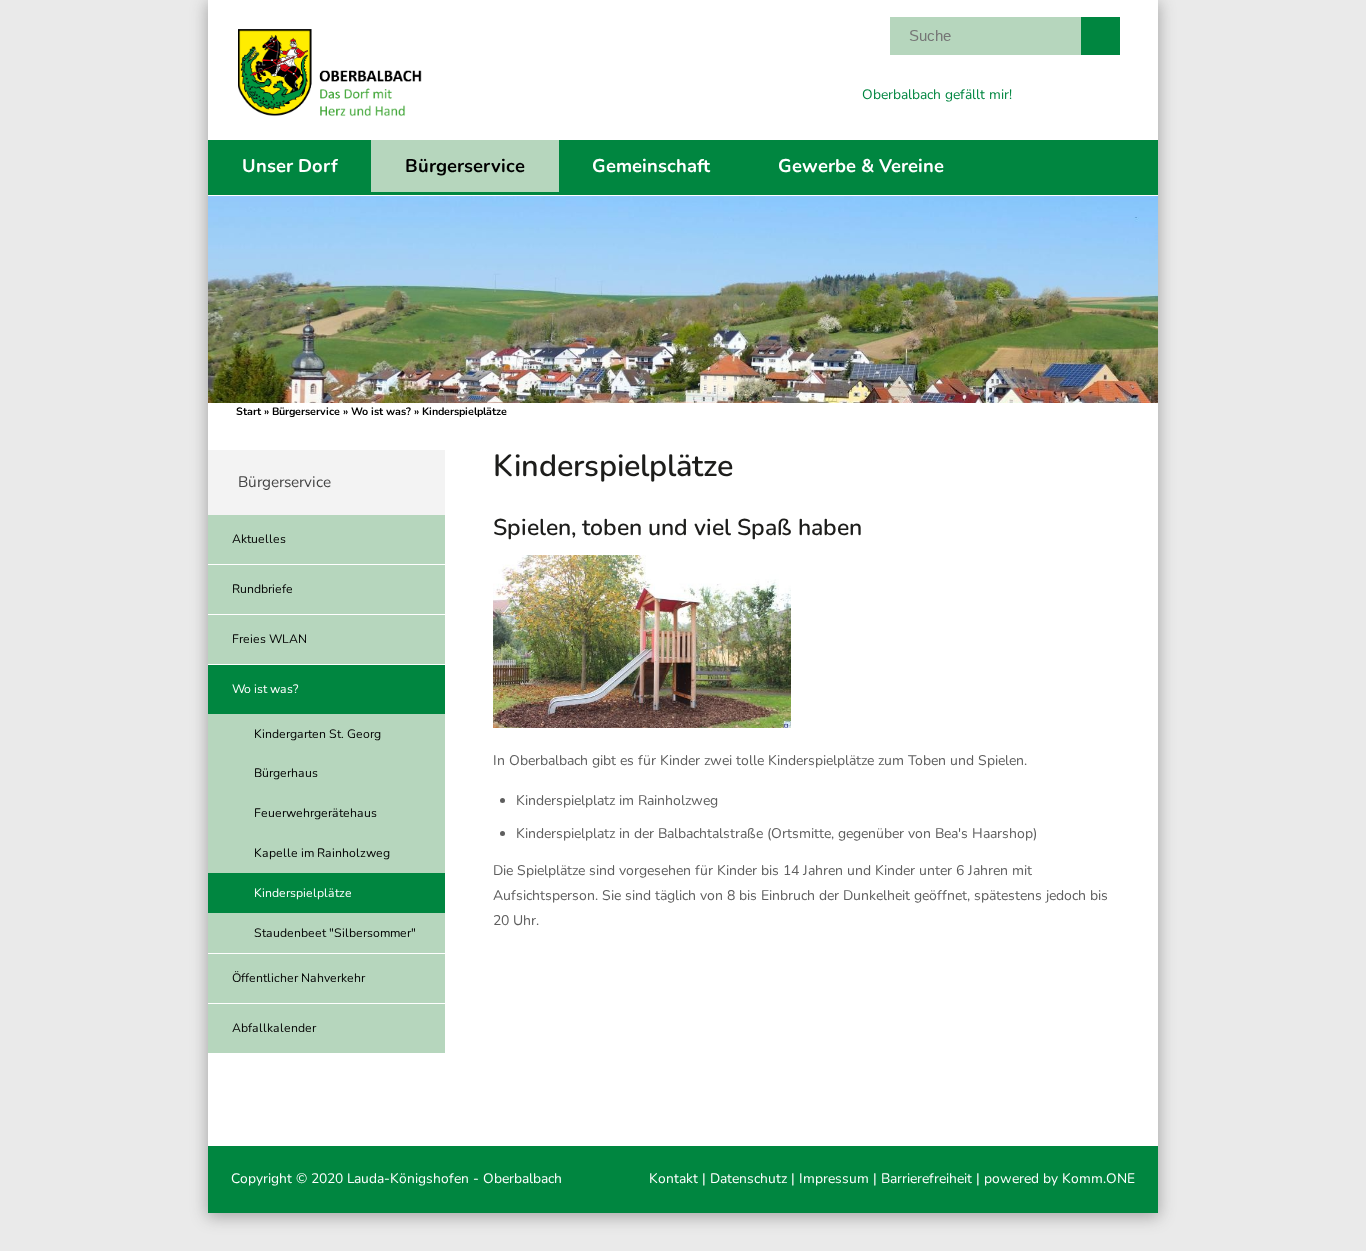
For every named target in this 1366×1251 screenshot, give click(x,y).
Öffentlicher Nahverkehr (298, 978)
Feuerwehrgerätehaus (315, 813)
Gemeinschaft (651, 165)
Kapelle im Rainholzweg (322, 853)
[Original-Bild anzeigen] (642, 723)
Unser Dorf (290, 165)
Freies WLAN (269, 639)
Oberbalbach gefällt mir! (937, 94)
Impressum (834, 1178)
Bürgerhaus (286, 773)
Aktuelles (259, 539)
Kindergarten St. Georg (317, 734)
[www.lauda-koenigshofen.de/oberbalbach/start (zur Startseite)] (330, 125)
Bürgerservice (465, 165)
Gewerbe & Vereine (861, 165)
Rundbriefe (262, 589)
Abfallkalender (274, 1028)
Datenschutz (748, 1178)
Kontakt (673, 1178)
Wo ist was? (381, 411)
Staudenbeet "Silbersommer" (335, 933)
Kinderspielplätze (303, 893)
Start (248, 411)
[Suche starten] (1100, 36)
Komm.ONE (1098, 1178)
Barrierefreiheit (926, 1178)
